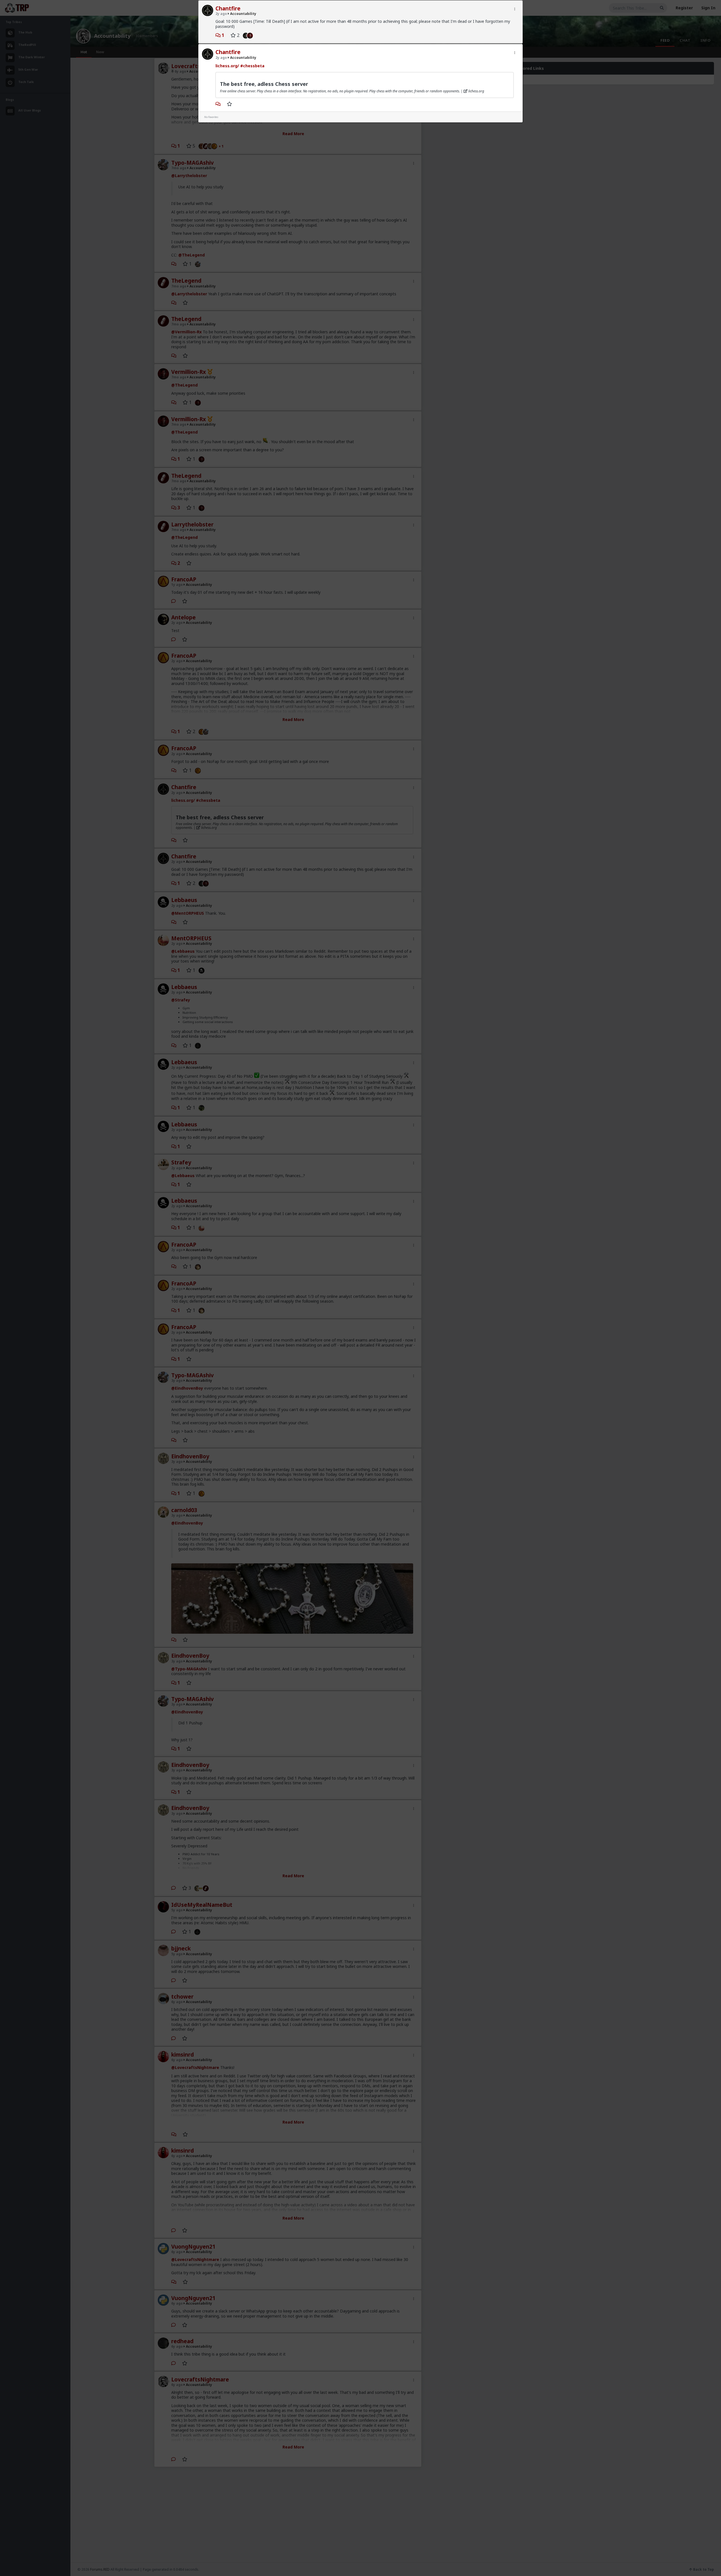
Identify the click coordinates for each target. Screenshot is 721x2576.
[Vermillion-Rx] (251, 35)
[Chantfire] (244, 35)
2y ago (221, 14)
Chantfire (228, 8)
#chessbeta (252, 66)
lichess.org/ (227, 66)
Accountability (243, 14)
